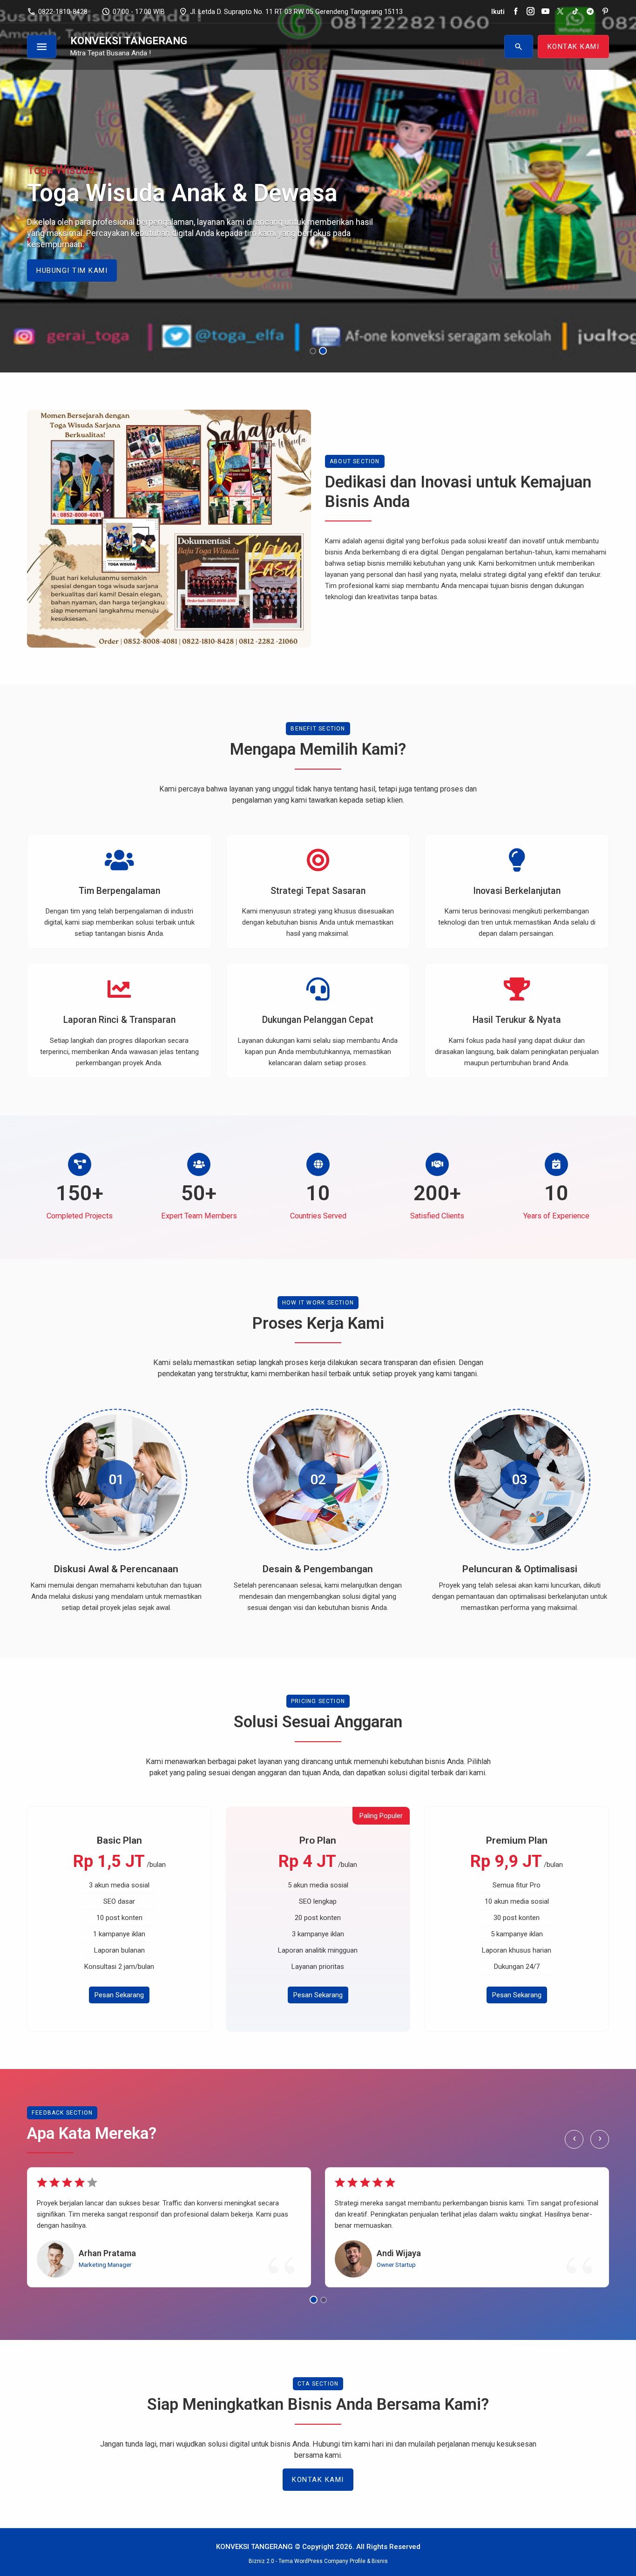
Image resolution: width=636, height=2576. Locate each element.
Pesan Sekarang (119, 1995)
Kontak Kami (318, 2480)
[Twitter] (560, 12)
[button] (314, 351)
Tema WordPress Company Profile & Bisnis (333, 2561)
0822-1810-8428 (57, 12)
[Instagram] (531, 12)
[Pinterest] (605, 12)
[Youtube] (545, 12)
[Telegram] (590, 12)
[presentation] (35, 221)
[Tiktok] (575, 12)
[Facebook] (516, 12)
